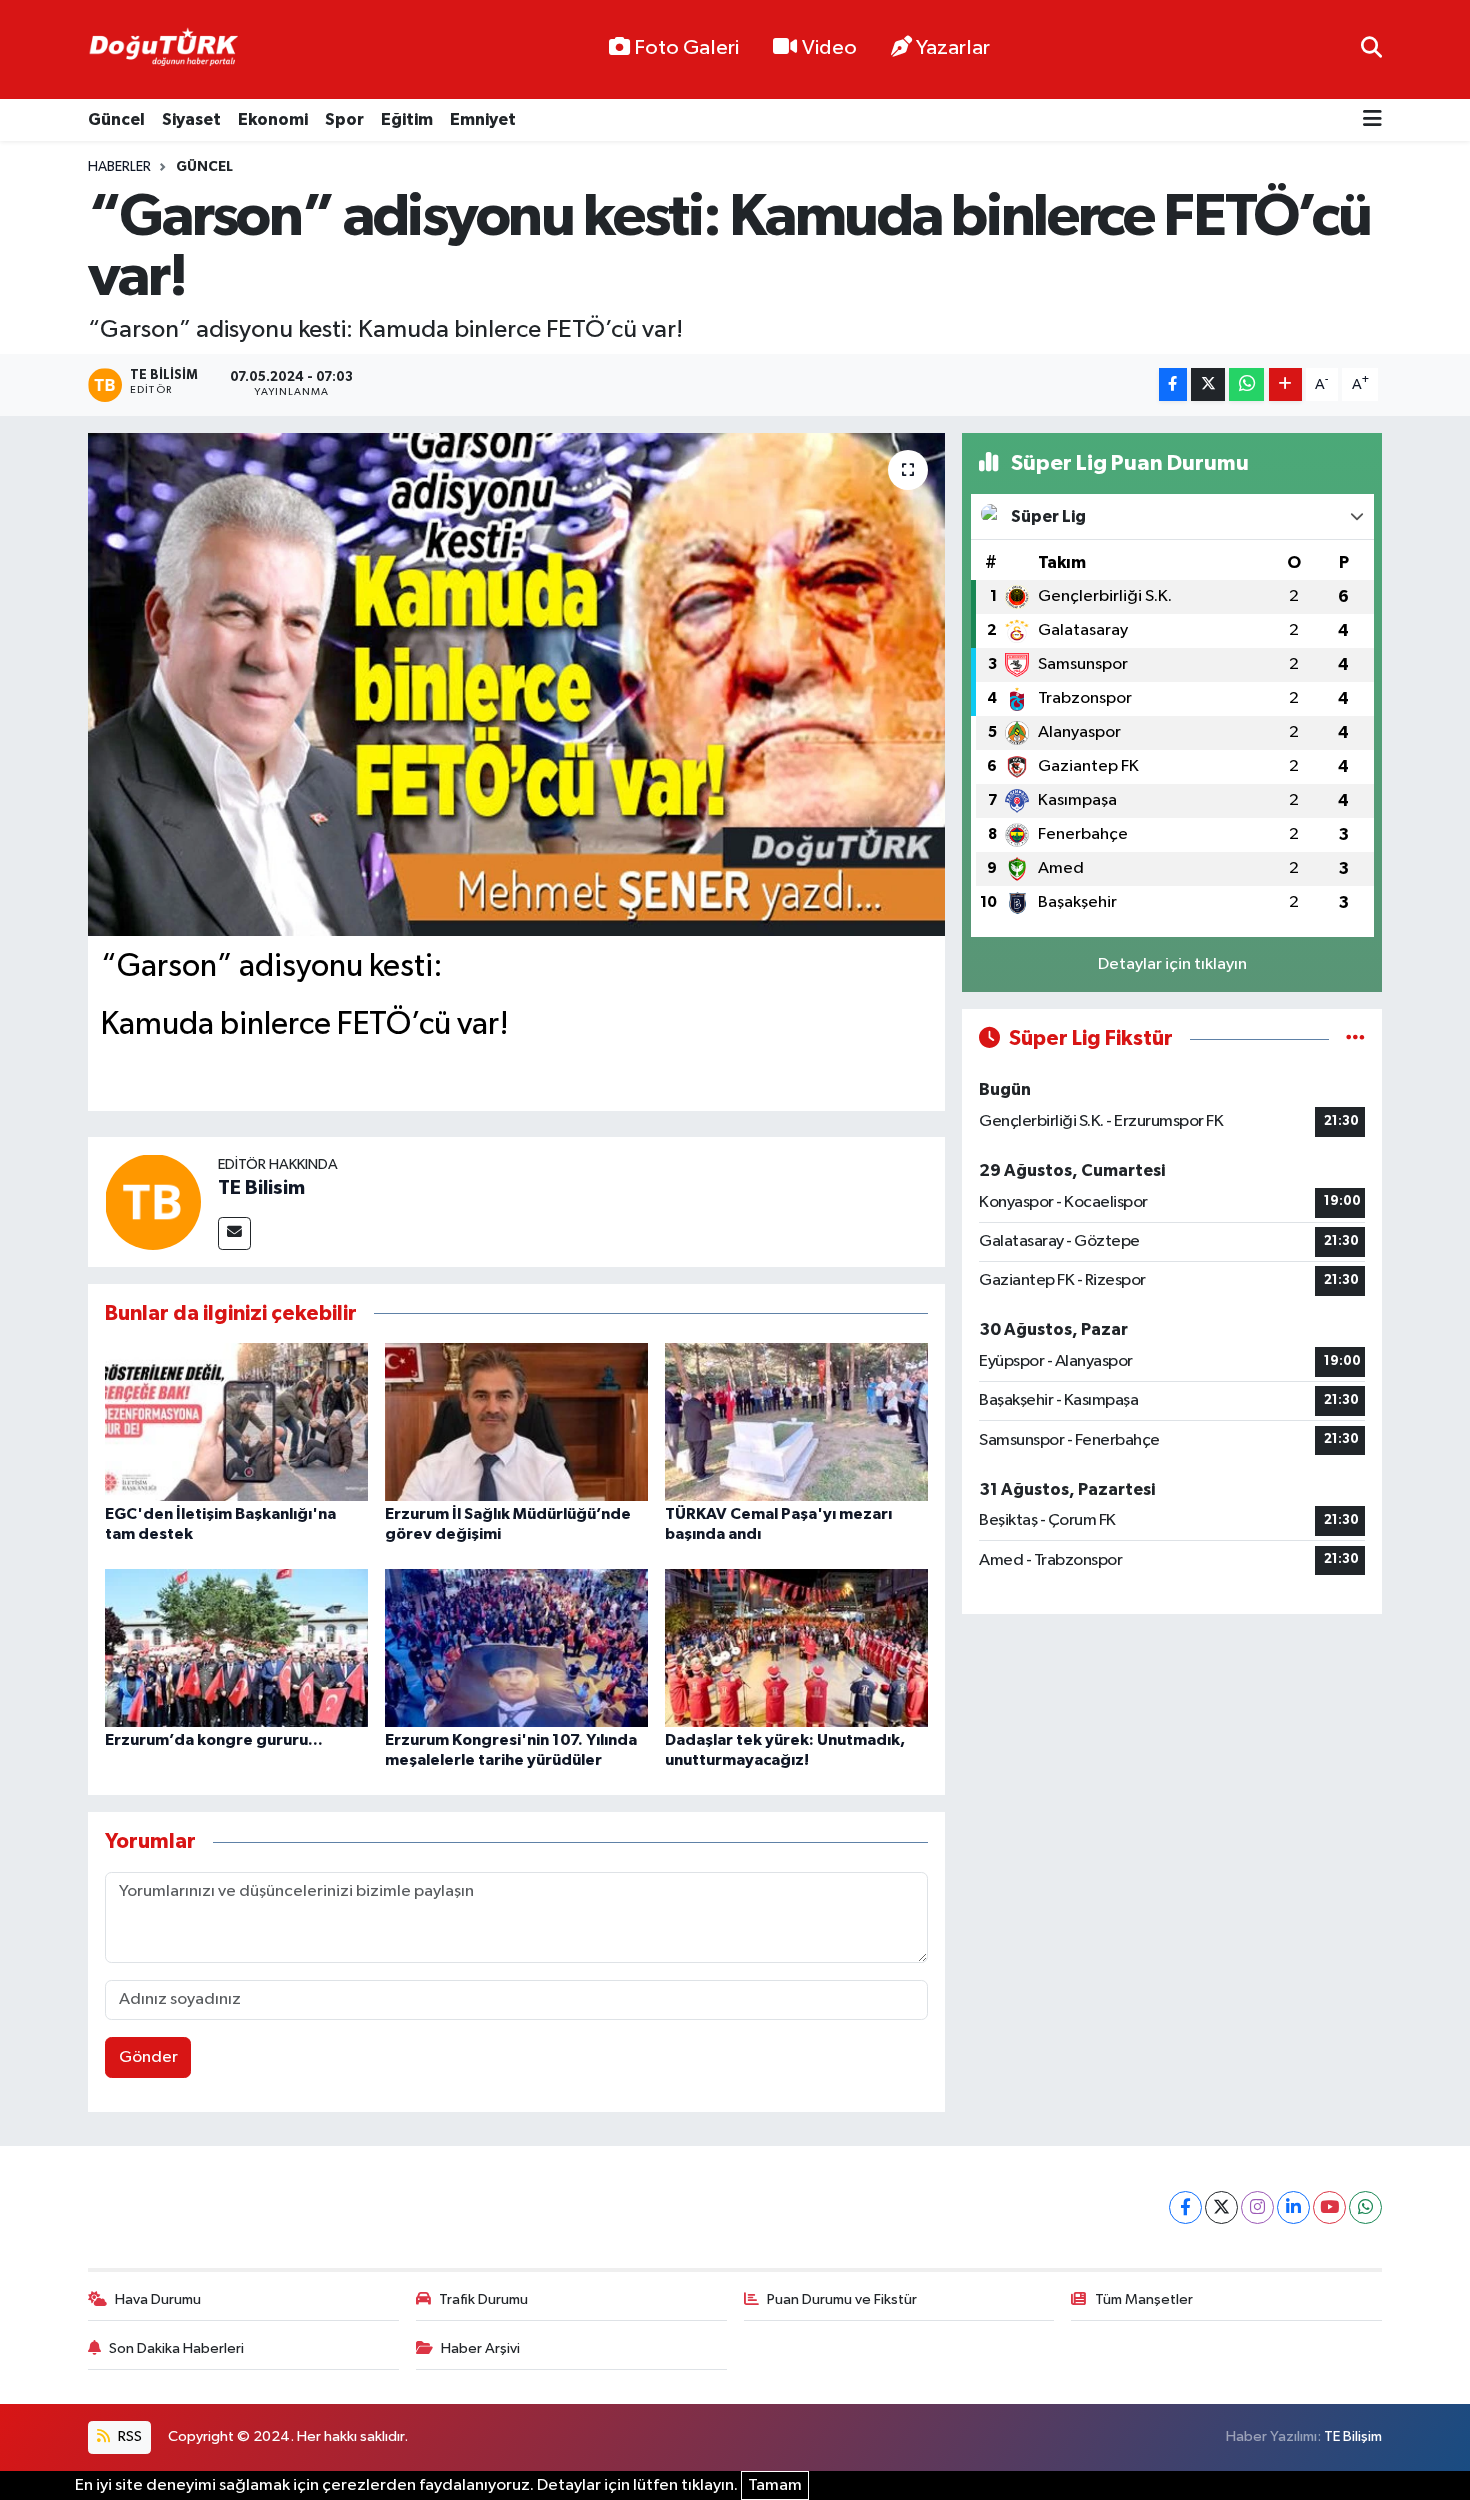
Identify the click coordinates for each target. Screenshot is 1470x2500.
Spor (344, 119)
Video (829, 48)
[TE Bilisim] (153, 1201)
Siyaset (191, 119)
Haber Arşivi (480, 2348)
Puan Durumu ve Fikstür (842, 2299)
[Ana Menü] (1372, 120)
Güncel (116, 119)
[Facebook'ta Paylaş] (1173, 384)
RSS (128, 2436)
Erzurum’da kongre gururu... (214, 1740)
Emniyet (483, 119)
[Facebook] (1185, 2207)
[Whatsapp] (1365, 2207)
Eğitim (407, 119)
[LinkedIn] (1293, 2207)
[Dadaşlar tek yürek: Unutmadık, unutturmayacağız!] (796, 1647)
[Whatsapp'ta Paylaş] (1246, 384)
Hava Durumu (158, 2299)
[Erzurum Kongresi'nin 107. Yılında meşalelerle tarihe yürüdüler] (516, 1647)
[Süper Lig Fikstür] (1355, 1038)
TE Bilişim (1353, 2436)
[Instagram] (1257, 2207)
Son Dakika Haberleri (176, 2348)
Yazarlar (953, 48)
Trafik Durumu (483, 2299)
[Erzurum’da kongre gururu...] (236, 1647)
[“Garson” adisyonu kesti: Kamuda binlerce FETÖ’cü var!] (516, 684)
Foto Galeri (686, 48)
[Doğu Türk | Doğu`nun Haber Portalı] (163, 50)
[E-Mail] (234, 1233)
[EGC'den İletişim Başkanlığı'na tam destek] (236, 1421)
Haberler (119, 167)
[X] (1221, 2207)
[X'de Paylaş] (1208, 384)
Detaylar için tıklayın (1172, 964)
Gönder (148, 2057)
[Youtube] (1329, 2207)
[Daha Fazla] (1285, 384)
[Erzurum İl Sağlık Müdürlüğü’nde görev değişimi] (516, 1421)
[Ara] (1371, 49)
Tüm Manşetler (1144, 2299)
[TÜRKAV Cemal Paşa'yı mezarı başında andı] (796, 1421)
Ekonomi (273, 119)
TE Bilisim (261, 1188)
